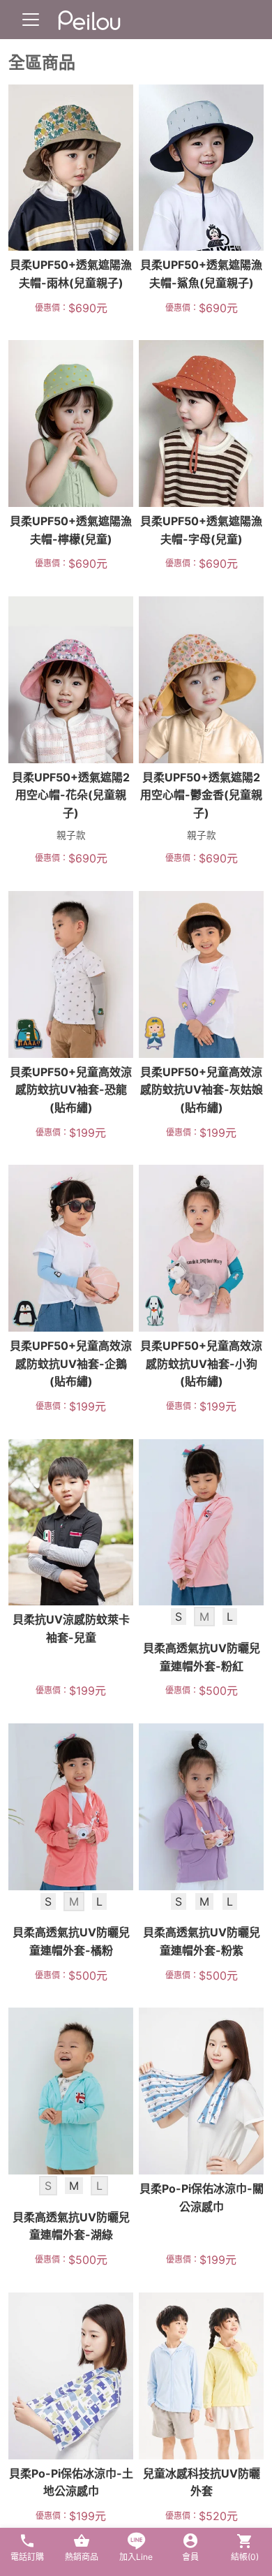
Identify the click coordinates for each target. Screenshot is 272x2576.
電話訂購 (27, 2557)
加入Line (136, 2557)
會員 (190, 2557)
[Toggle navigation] (31, 20)
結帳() (245, 2557)
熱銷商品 (82, 2557)
